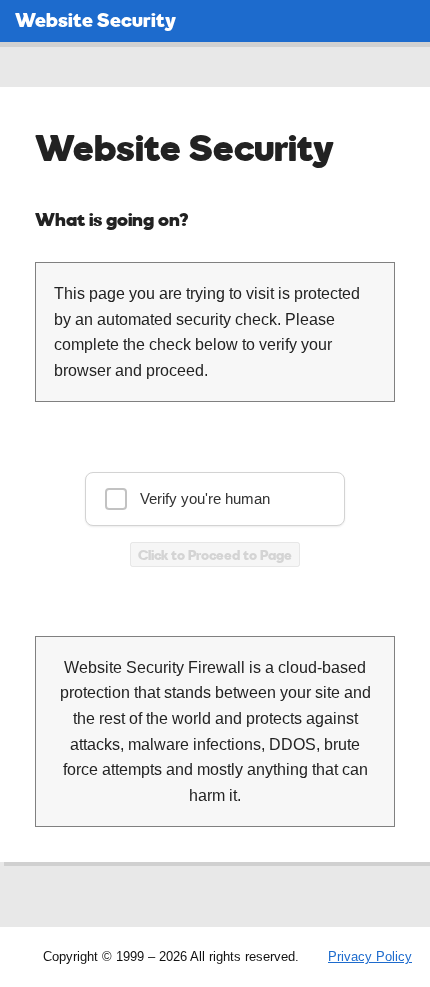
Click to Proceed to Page (215, 554)
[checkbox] (215, 499)
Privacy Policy (370, 956)
